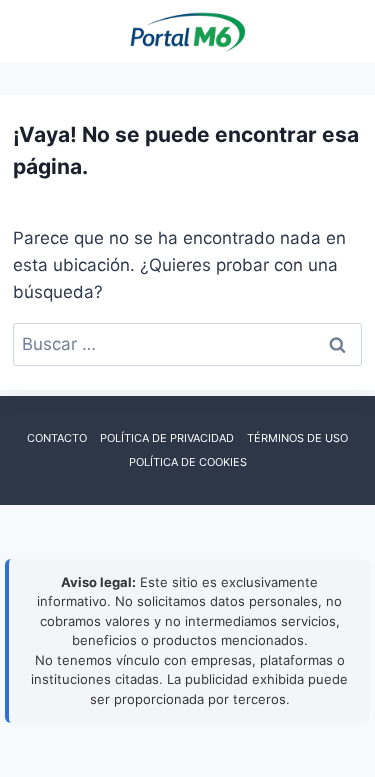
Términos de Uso (297, 438)
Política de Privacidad (167, 438)
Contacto (57, 438)
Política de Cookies (188, 462)
